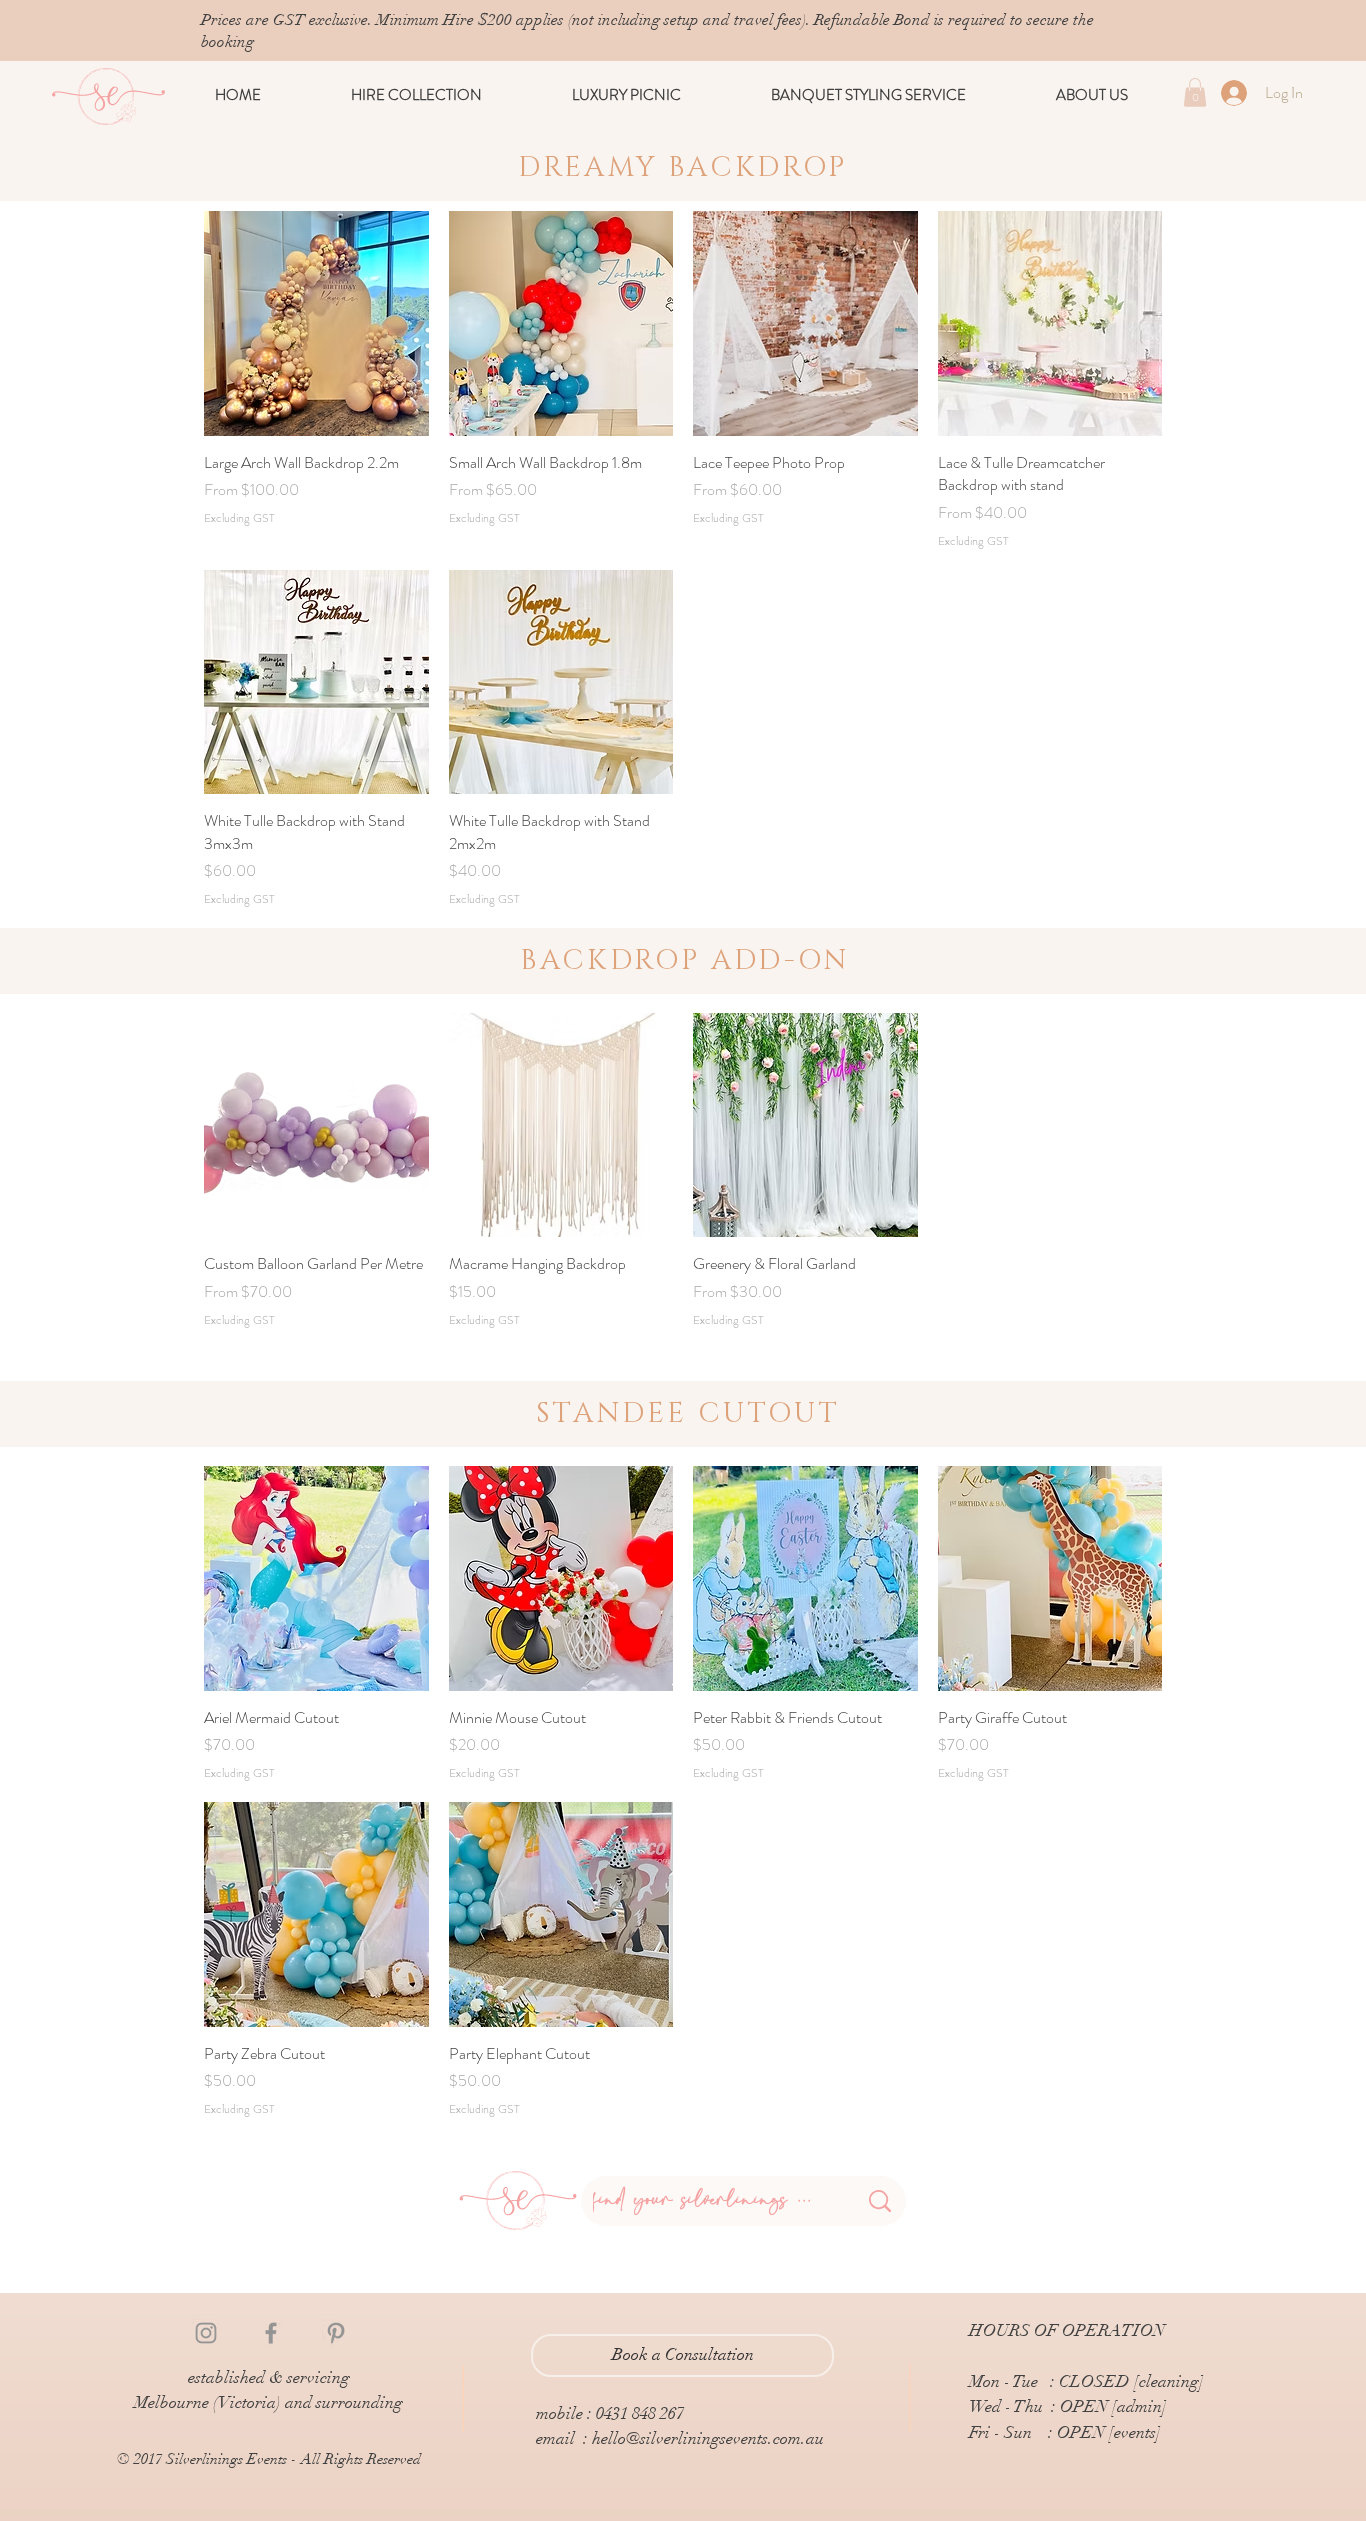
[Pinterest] (336, 2333)
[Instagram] (206, 2333)
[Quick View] (316, 323)
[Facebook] (271, 2333)
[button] (416, 95)
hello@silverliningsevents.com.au (708, 2438)
